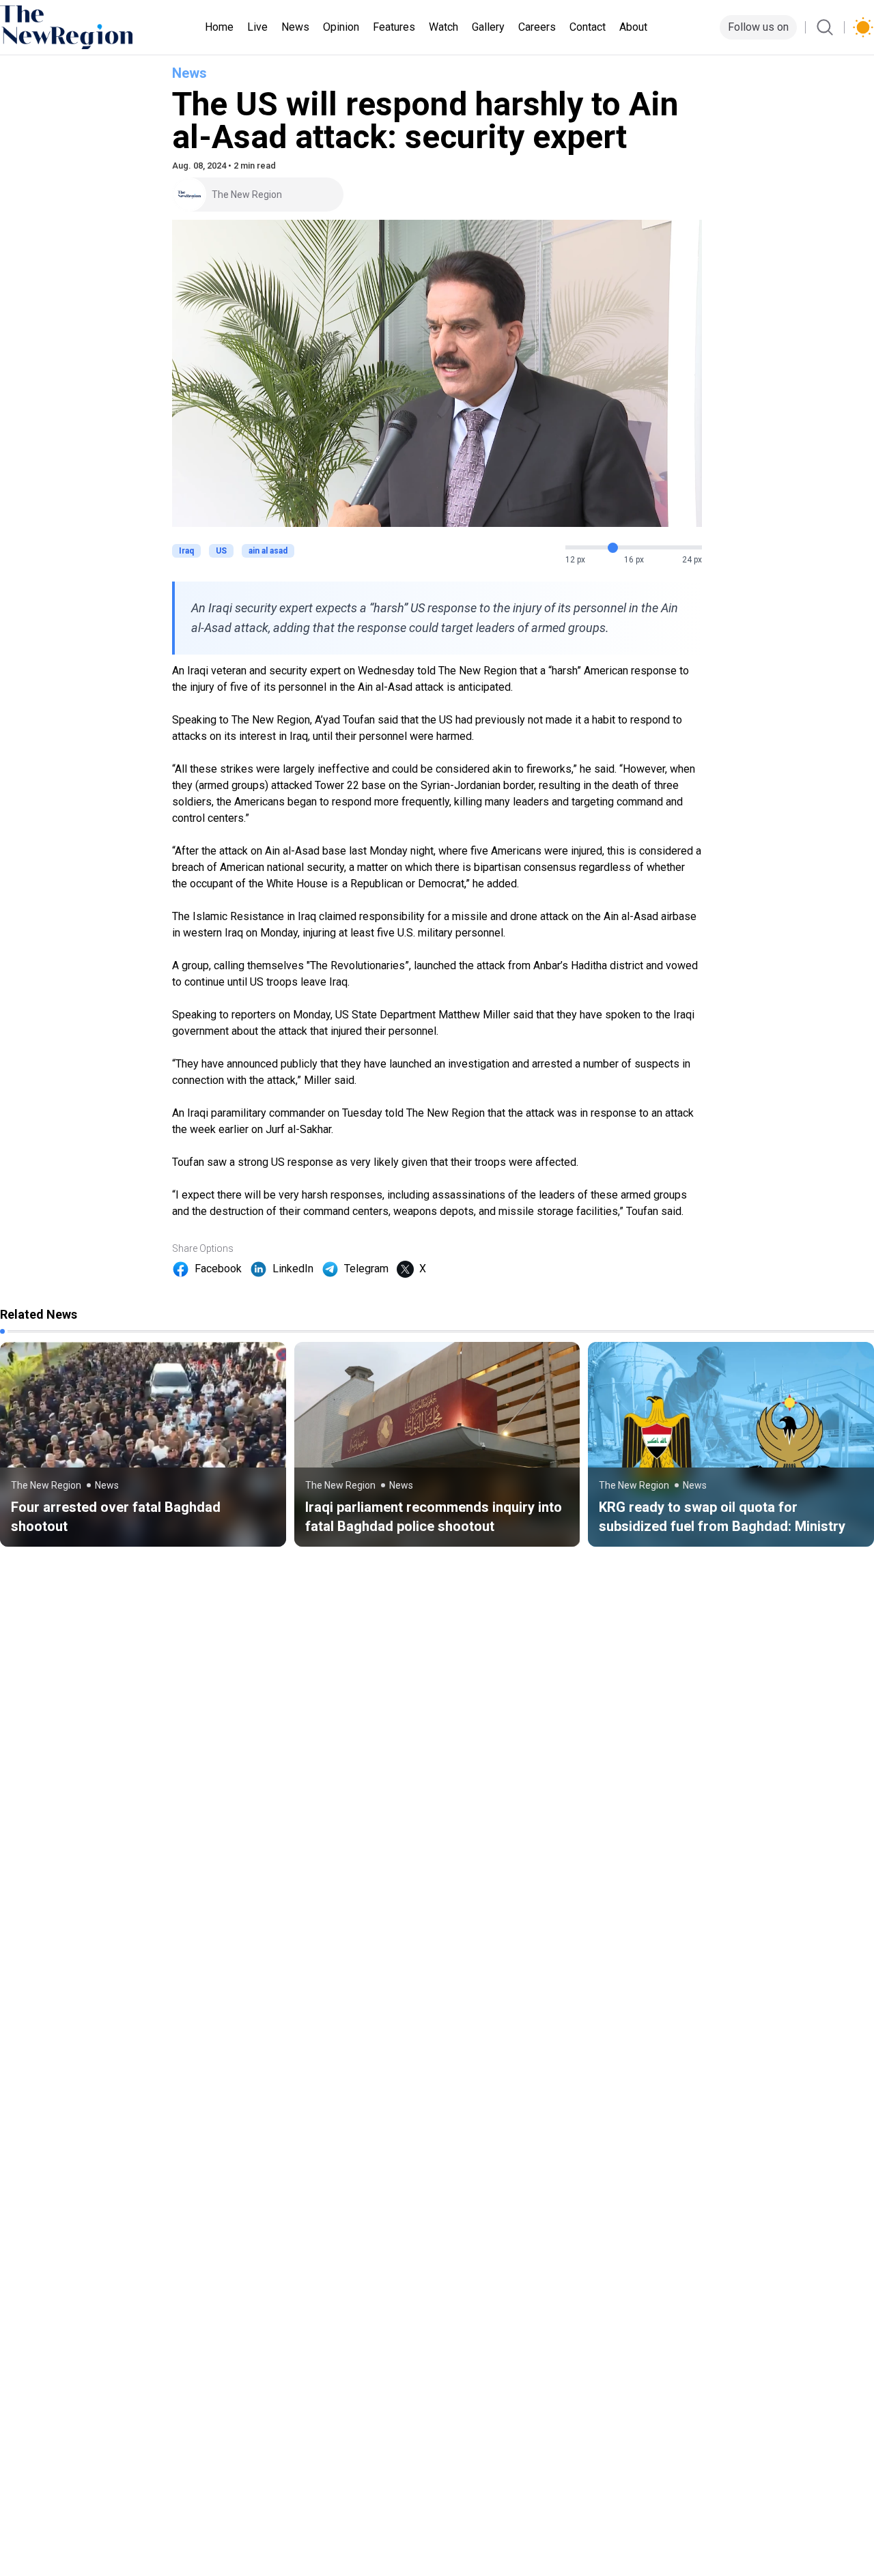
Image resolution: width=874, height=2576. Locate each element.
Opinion (341, 27)
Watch (443, 27)
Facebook (218, 1269)
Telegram (366, 1269)
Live (257, 27)
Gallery (488, 27)
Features (394, 27)
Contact (588, 27)
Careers (537, 27)
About (633, 27)
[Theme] (863, 27)
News (295, 27)
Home (219, 27)
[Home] (66, 27)
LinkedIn (293, 1269)
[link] (143, 1444)
